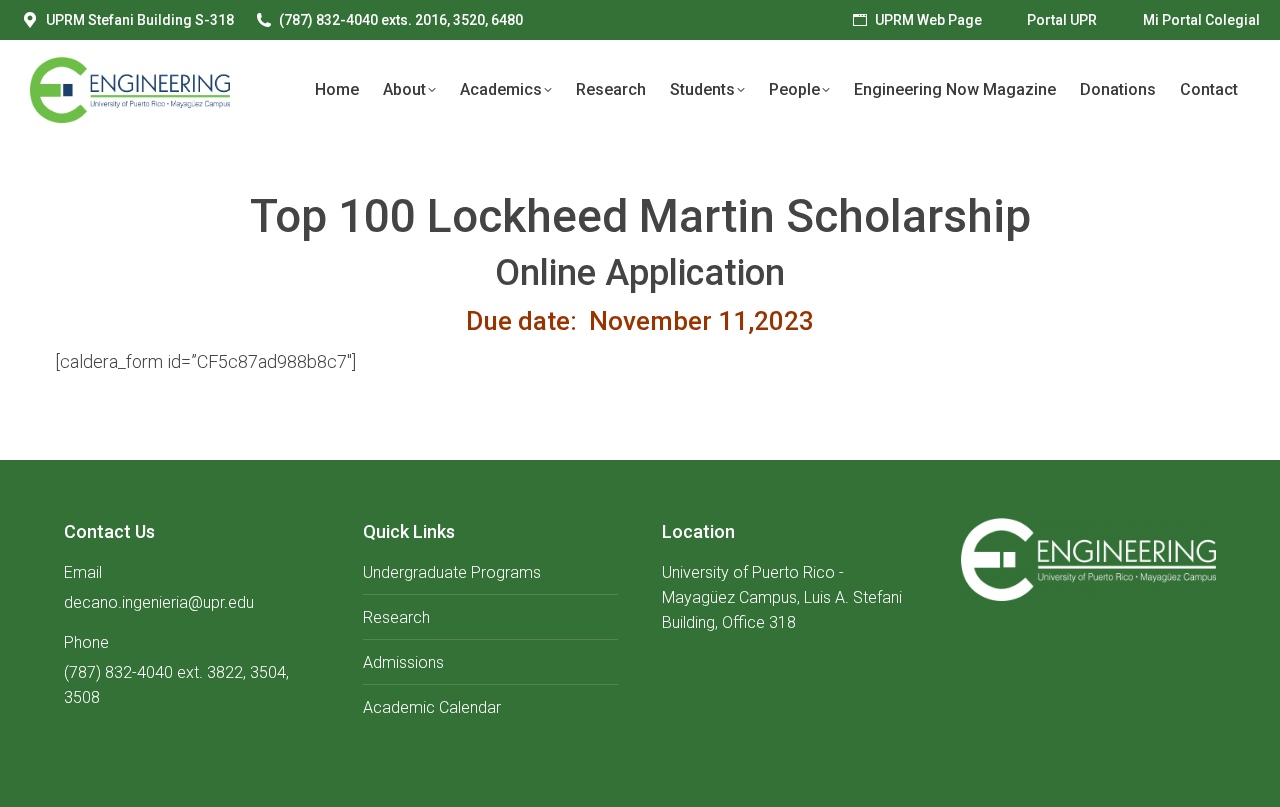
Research (396, 617)
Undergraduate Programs (452, 572)
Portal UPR (1062, 20)
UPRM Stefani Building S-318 (140, 20)
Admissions (403, 662)
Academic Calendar (432, 707)
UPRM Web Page (928, 20)
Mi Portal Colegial (1201, 20)
